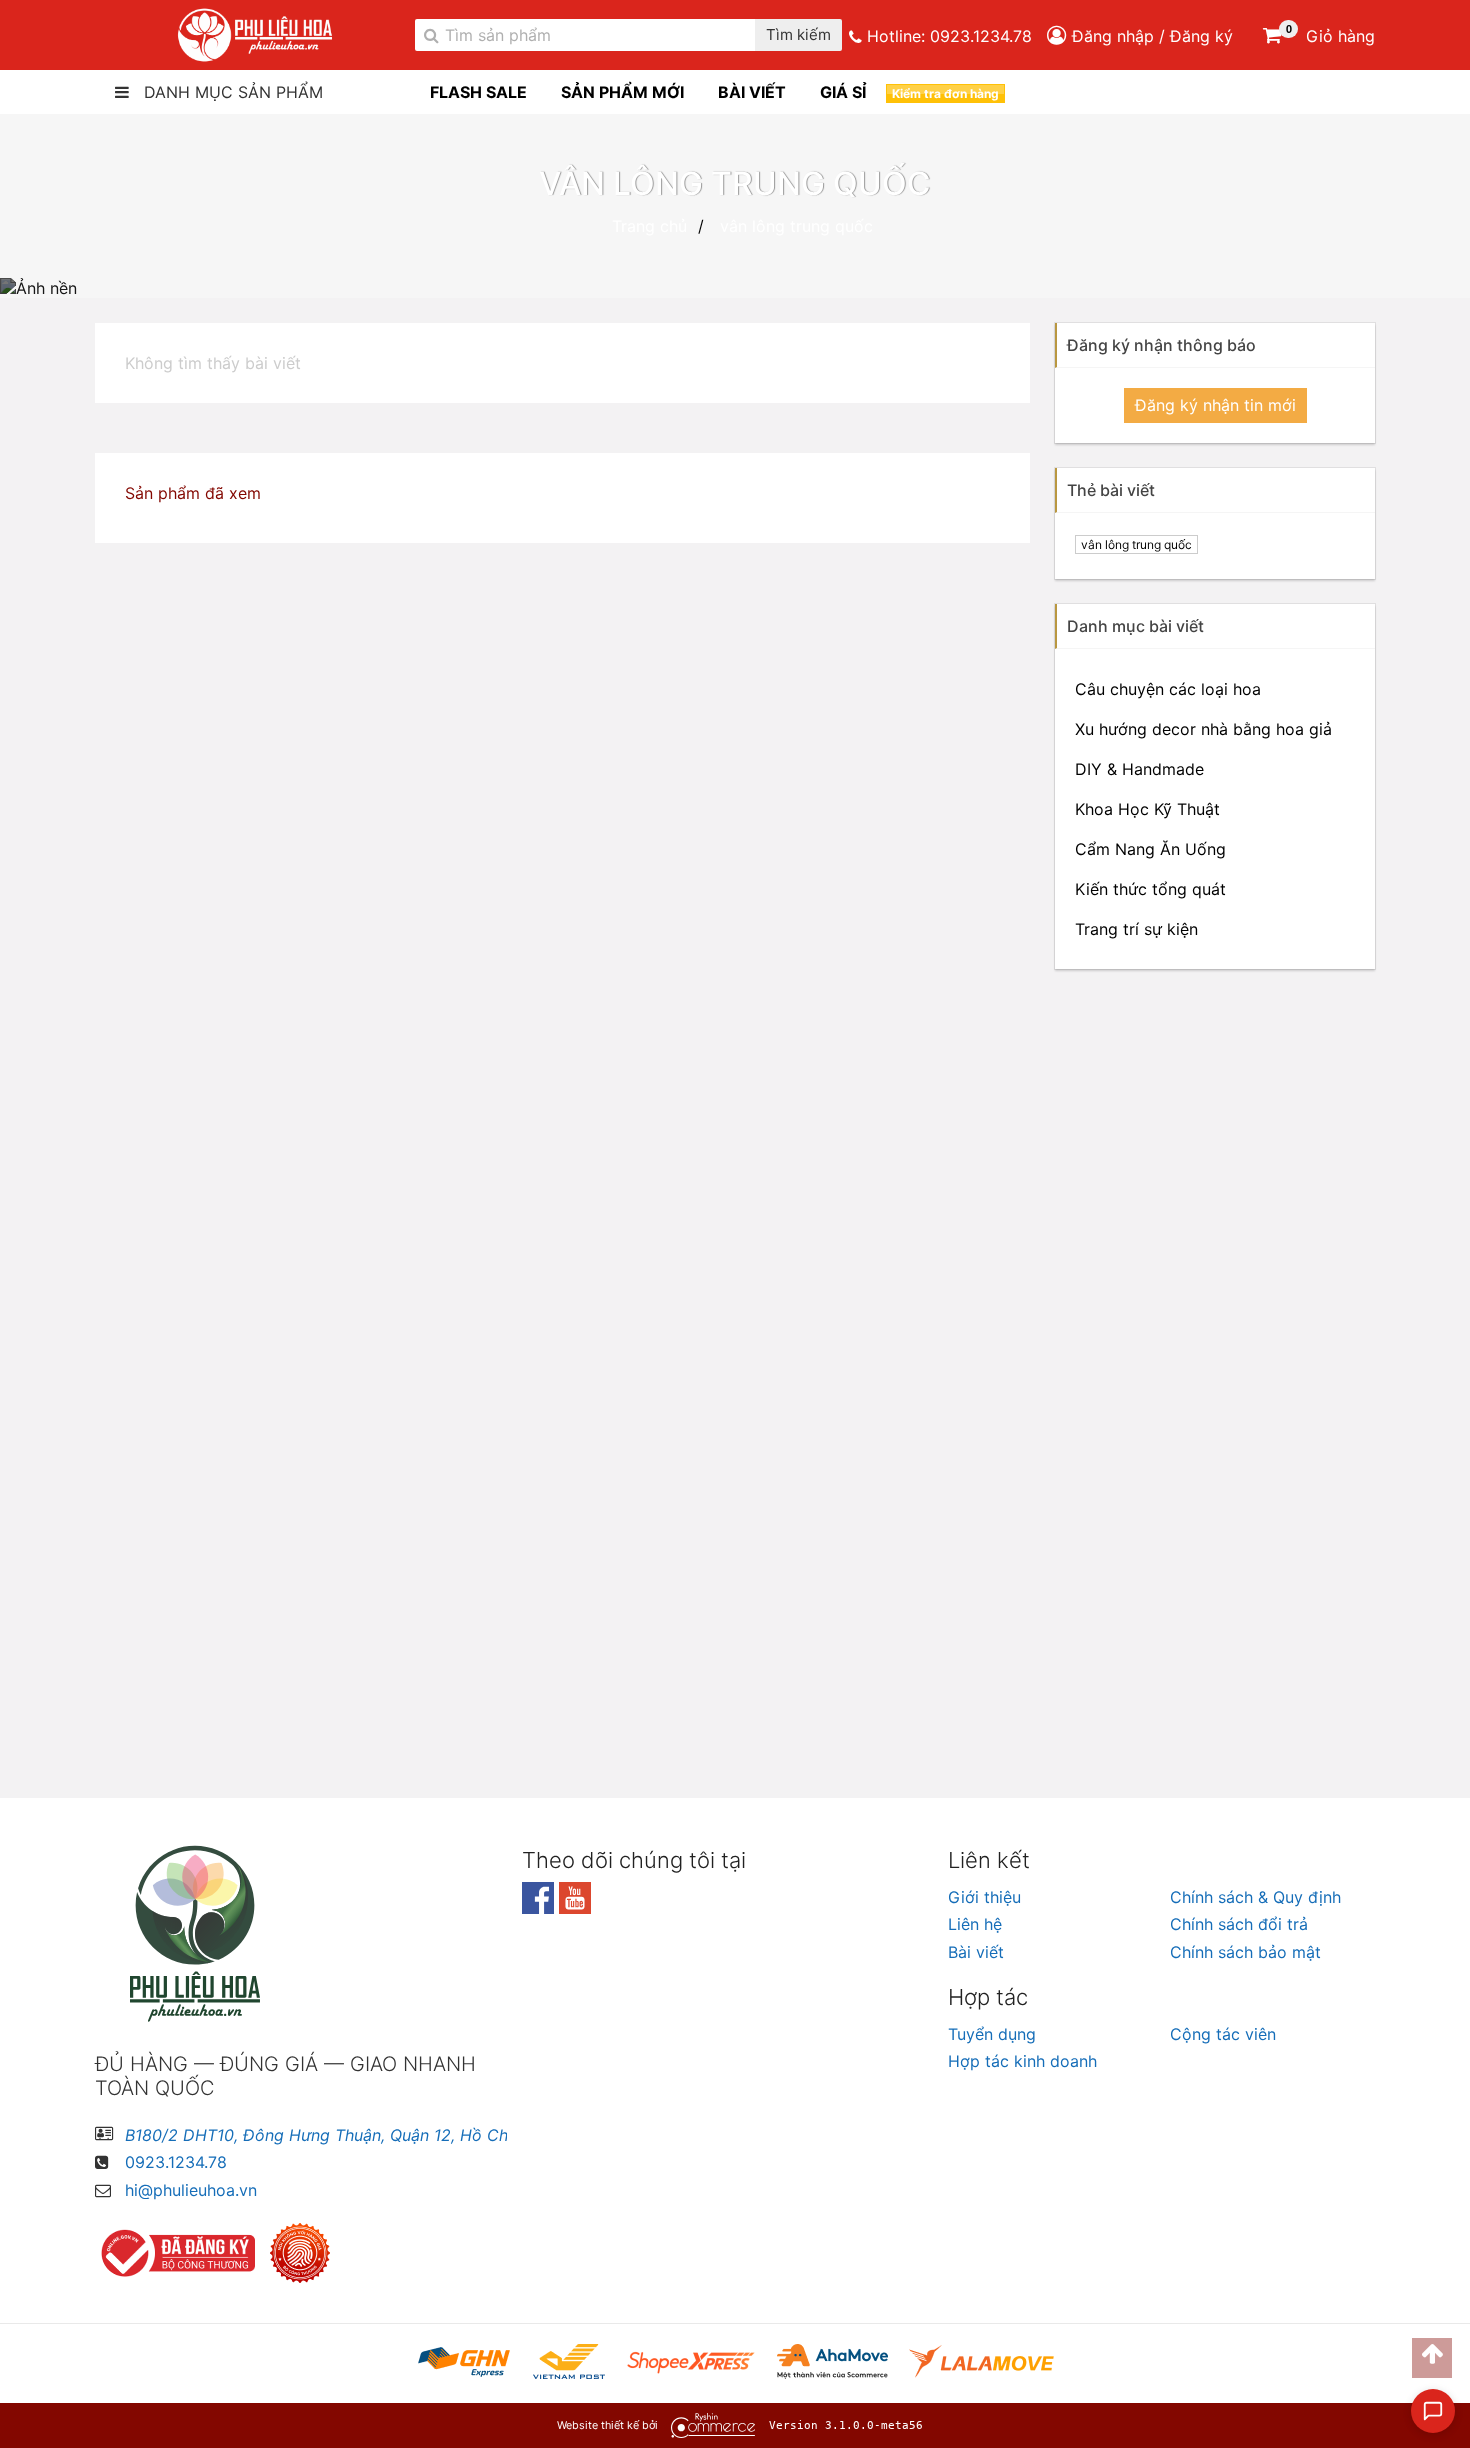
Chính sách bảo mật (1245, 1952)
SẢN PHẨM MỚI (622, 92)
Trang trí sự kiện (1136, 929)
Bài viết (976, 1952)
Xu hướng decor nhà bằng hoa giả (1203, 729)
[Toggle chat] (1433, 2411)
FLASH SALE (478, 92)
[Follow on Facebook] (540, 1908)
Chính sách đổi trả (1239, 1924)
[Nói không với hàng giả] (305, 2253)
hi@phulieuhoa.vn (191, 2190)
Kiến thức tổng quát (1150, 889)
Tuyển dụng (992, 2034)
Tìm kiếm (798, 35)
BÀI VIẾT (752, 92)
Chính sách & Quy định (1255, 1897)
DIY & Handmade (1139, 769)
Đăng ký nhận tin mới (1215, 405)
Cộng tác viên (1223, 2034)
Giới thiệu (984, 1897)
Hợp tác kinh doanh (1022, 2061)
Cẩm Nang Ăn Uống (1150, 849)
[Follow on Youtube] (575, 1908)
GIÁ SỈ (843, 92)
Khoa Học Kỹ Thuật (1147, 809)
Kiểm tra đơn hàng (945, 93)
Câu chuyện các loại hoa (1168, 689)
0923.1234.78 (981, 36)
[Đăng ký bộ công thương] (180, 2253)
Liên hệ (975, 1924)
